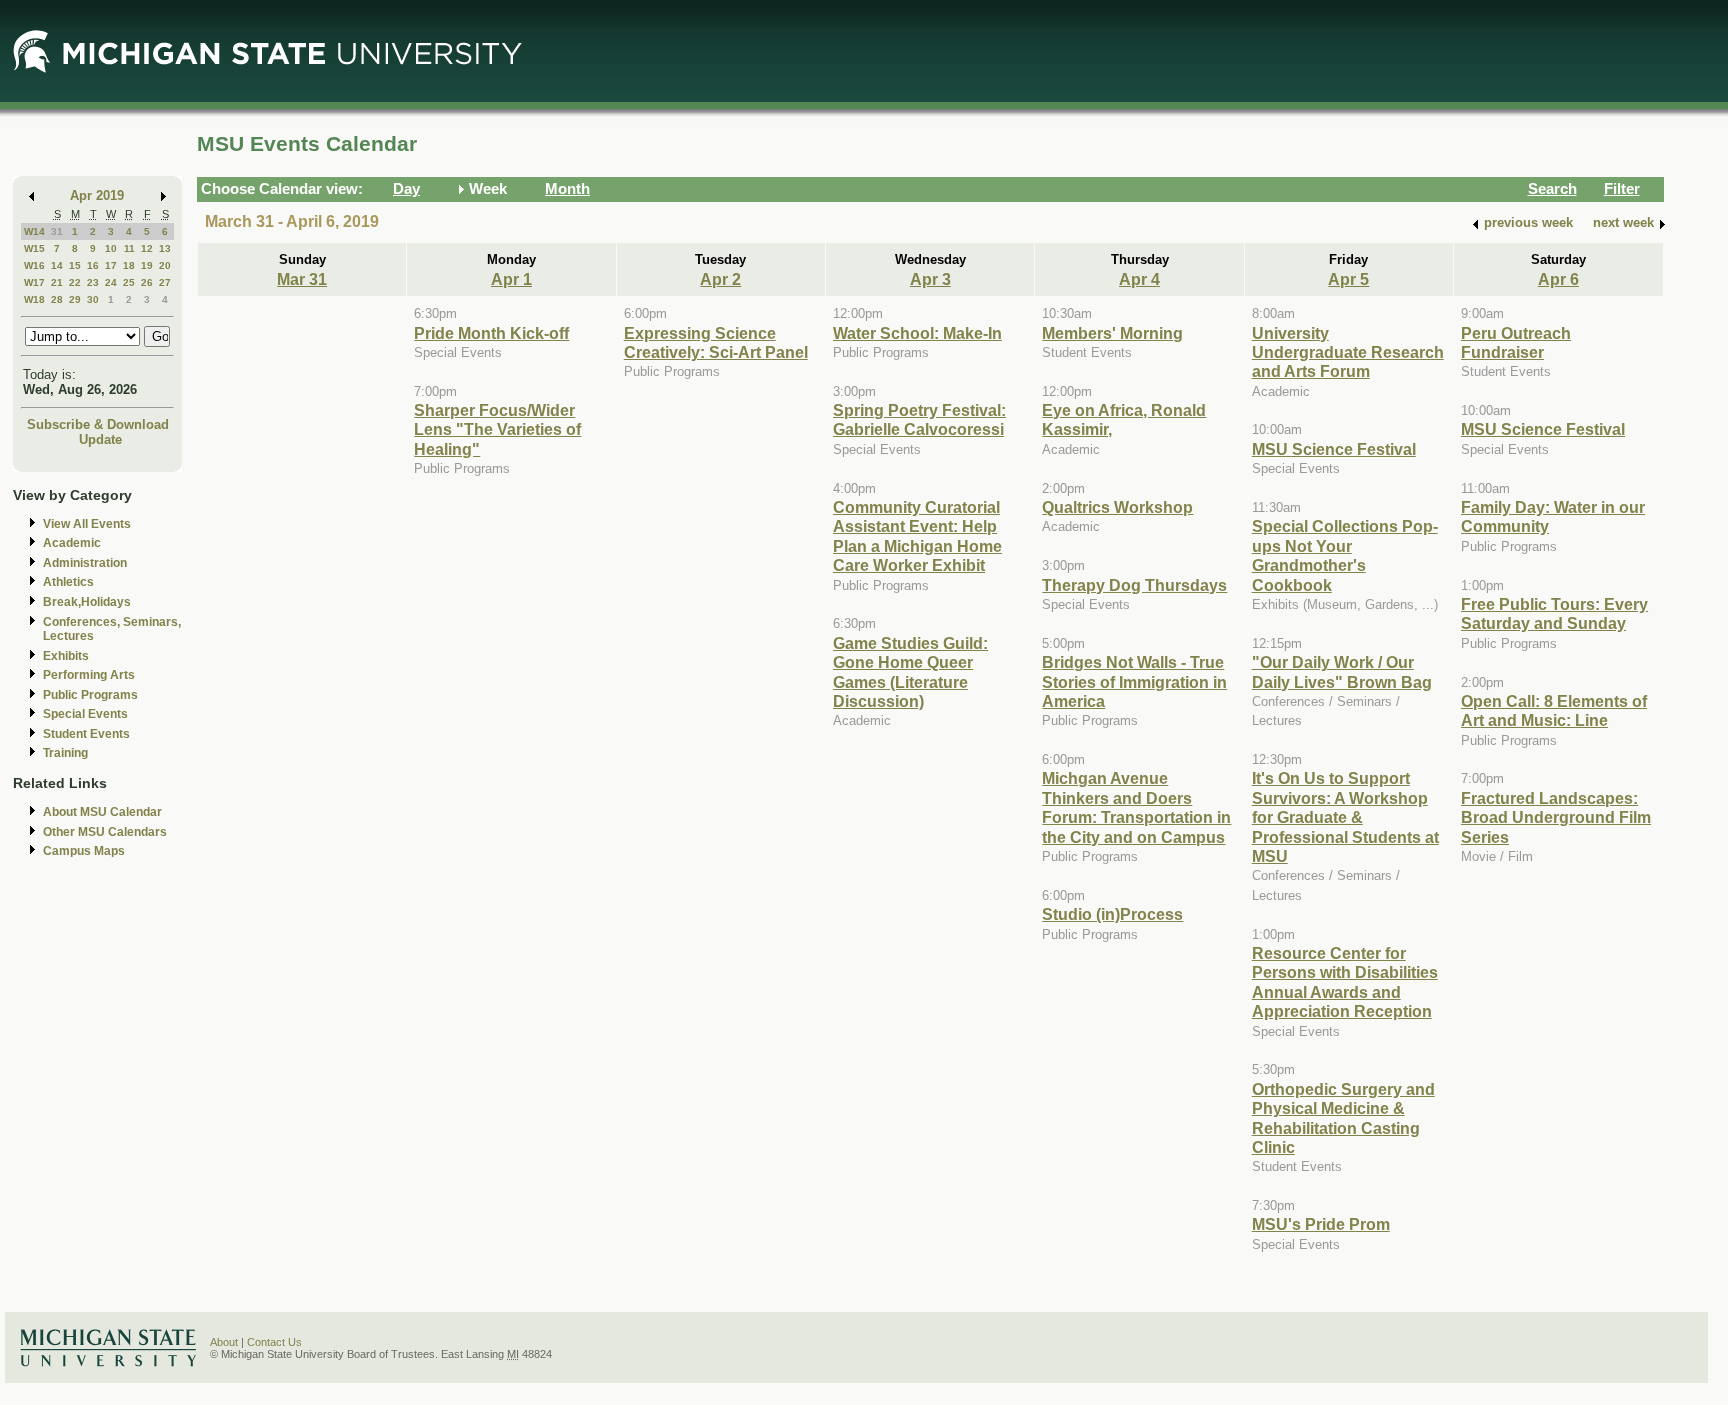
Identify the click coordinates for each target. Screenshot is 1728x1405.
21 (57, 282)
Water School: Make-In (917, 333)
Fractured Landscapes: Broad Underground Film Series (1556, 817)
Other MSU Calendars (105, 832)
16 (93, 265)
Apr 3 (930, 279)
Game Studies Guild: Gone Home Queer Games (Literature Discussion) (910, 672)
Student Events (86, 734)
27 (165, 282)
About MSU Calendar (102, 812)
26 (147, 282)
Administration (85, 563)
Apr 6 (1558, 279)
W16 (34, 265)
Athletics (68, 582)
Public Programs (90, 695)
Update (100, 439)
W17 (34, 282)
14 (57, 265)
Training (65, 753)
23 (93, 282)
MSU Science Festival (1334, 449)
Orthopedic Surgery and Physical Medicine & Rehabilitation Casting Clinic (1343, 1118)
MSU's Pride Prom (1321, 1224)
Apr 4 (1139, 279)
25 (129, 282)
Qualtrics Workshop (1117, 507)
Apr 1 (511, 279)
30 (93, 299)
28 (57, 299)
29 (75, 299)
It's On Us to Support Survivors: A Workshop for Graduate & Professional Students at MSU (1345, 817)
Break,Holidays (87, 602)
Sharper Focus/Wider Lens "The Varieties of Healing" (497, 429)
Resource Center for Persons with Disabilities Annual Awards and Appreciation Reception (1345, 982)
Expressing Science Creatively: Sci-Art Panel (716, 342)
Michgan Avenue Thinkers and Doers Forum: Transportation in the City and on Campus (1136, 807)
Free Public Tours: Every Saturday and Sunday (1554, 613)
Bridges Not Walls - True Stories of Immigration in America (1134, 681)
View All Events (87, 524)
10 (111, 248)
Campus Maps (84, 851)
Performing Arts (89, 675)
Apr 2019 (97, 195)
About (224, 1342)
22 (75, 282)
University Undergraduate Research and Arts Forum (1348, 352)
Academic (72, 543)
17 (111, 265)
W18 (34, 299)
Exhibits (66, 656)
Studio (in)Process (1112, 914)
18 (129, 265)
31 (57, 231)
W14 (34, 231)
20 (165, 265)
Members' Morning (1112, 333)
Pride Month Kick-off (491, 333)
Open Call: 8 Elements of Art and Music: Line (1554, 710)
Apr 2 (720, 279)
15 (75, 265)
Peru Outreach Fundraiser (1516, 342)
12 (147, 248)
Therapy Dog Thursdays (1134, 585)
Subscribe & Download (98, 424)
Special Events (85, 714)
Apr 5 (1348, 279)
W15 (34, 248)
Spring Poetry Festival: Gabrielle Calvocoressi (919, 419)
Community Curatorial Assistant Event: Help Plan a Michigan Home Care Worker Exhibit (917, 536)
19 (147, 265)
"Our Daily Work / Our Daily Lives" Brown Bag (1342, 671)
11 (129, 248)
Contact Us (274, 1342)
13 (165, 248)
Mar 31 (302, 279)
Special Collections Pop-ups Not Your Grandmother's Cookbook (1345, 555)
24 (111, 282)
